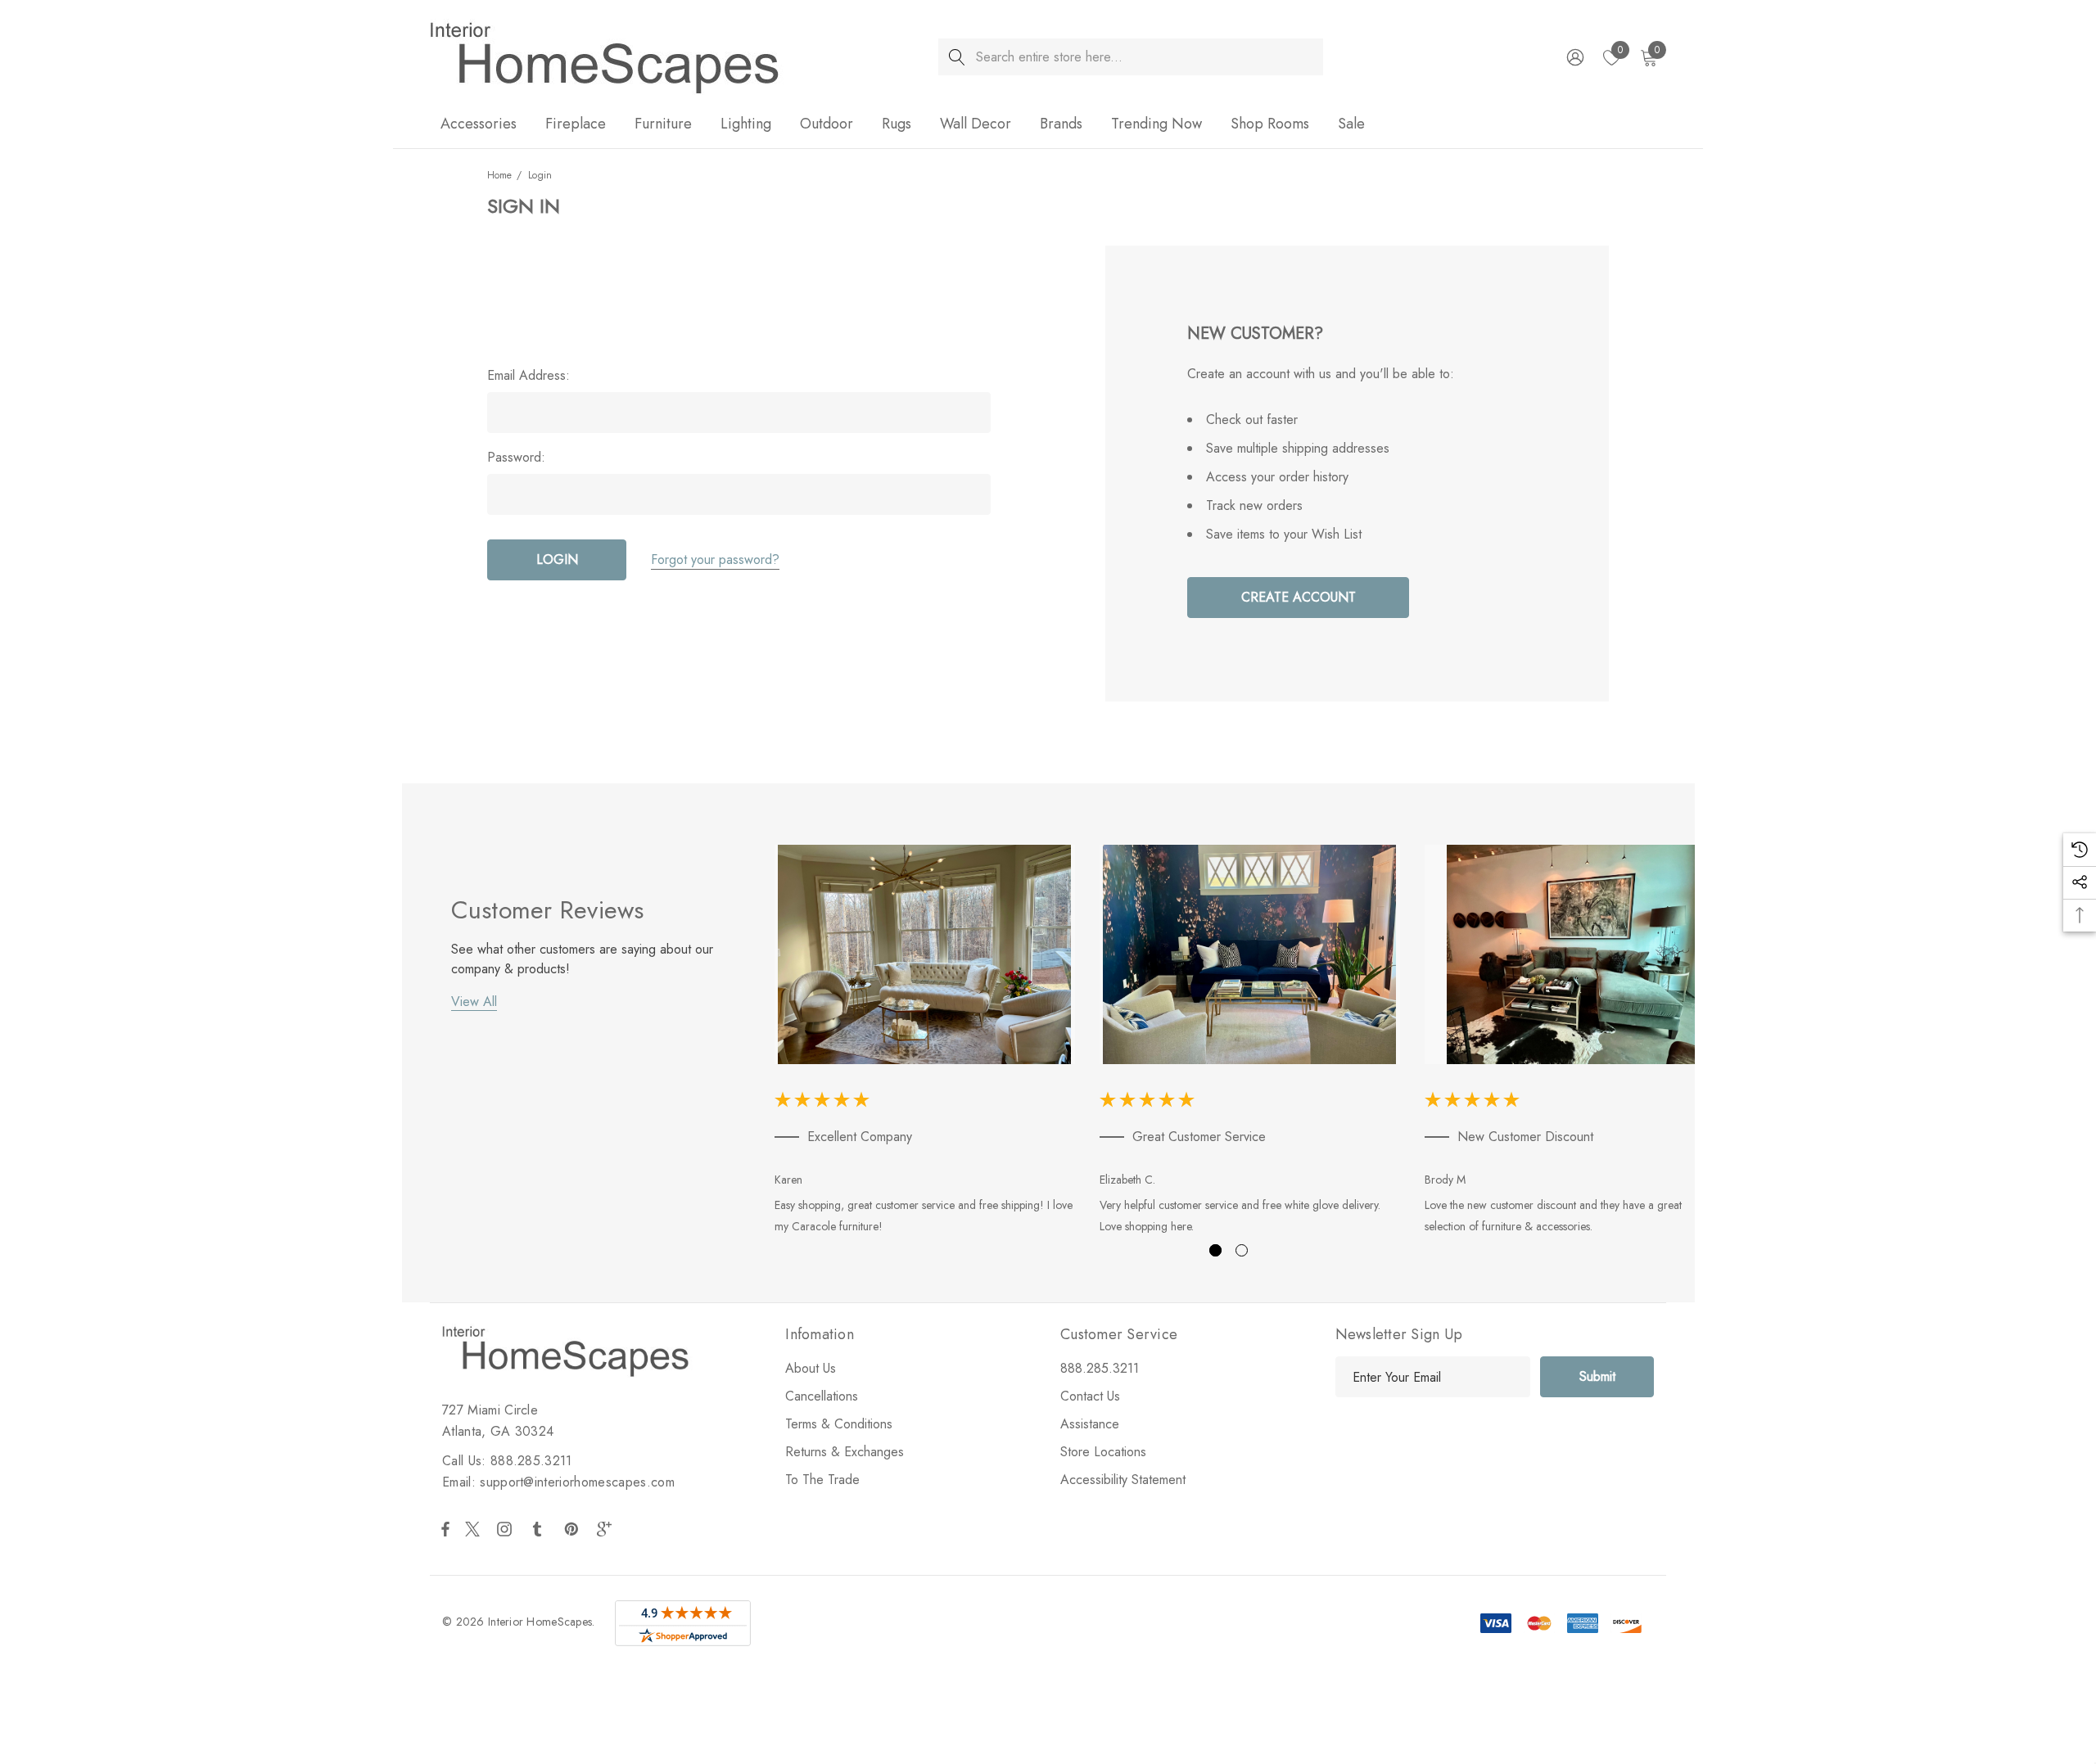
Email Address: (529, 376)
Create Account (1299, 597)
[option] (925, 1043)
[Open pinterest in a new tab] (574, 1529)
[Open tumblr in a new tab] (540, 1529)
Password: (516, 458)
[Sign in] (1574, 57)
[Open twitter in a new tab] (475, 1529)
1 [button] (1215, 1250)
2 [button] (1242, 1250)
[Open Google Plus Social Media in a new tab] (608, 1529)
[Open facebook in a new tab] (445, 1529)
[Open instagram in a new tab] (507, 1529)
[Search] (957, 57)
